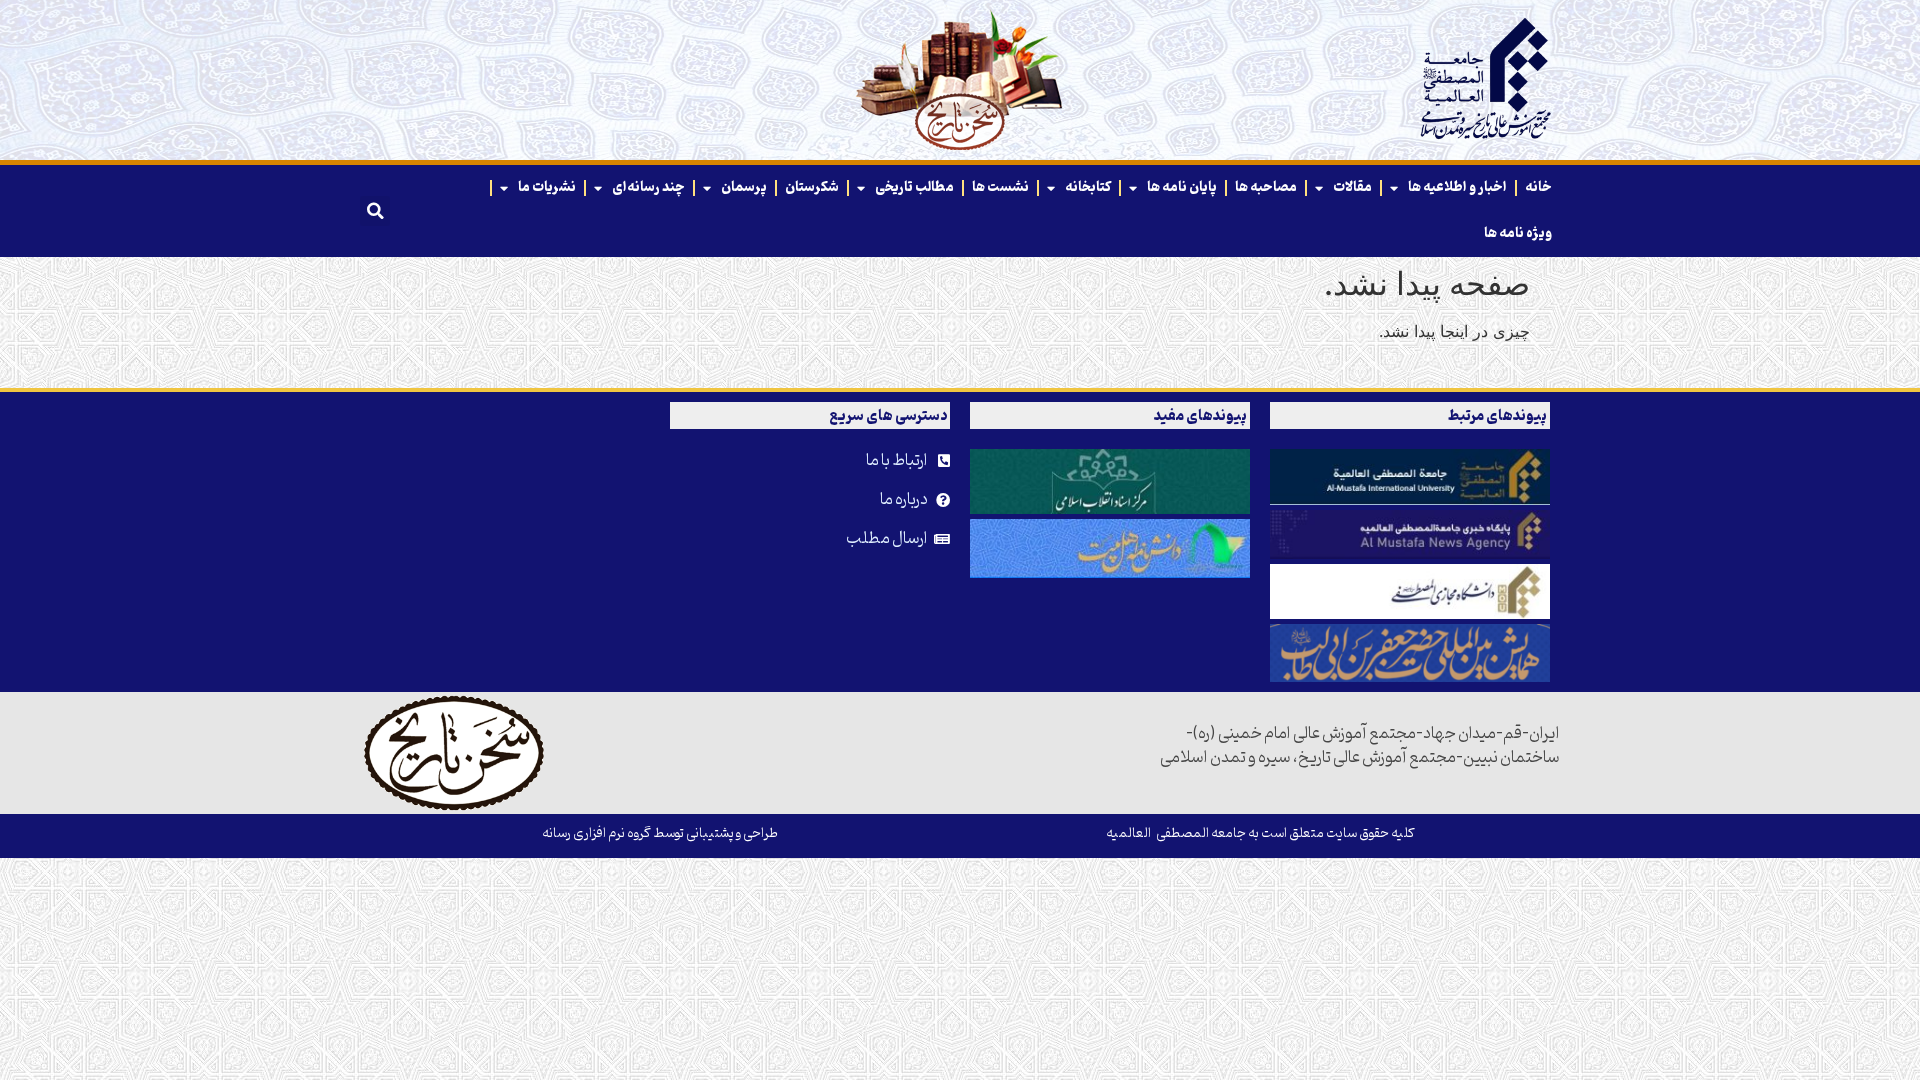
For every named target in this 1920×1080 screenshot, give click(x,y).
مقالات (1352, 187)
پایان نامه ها (1182, 187)
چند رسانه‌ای (648, 187)
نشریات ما (547, 187)
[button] (375, 211)
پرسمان (744, 187)
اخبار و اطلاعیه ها (1457, 187)
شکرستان (812, 187)
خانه (1538, 187)
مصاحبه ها (1266, 187)
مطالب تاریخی (914, 187)
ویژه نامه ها (1518, 233)
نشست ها (1000, 187)
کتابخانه (1088, 187)
